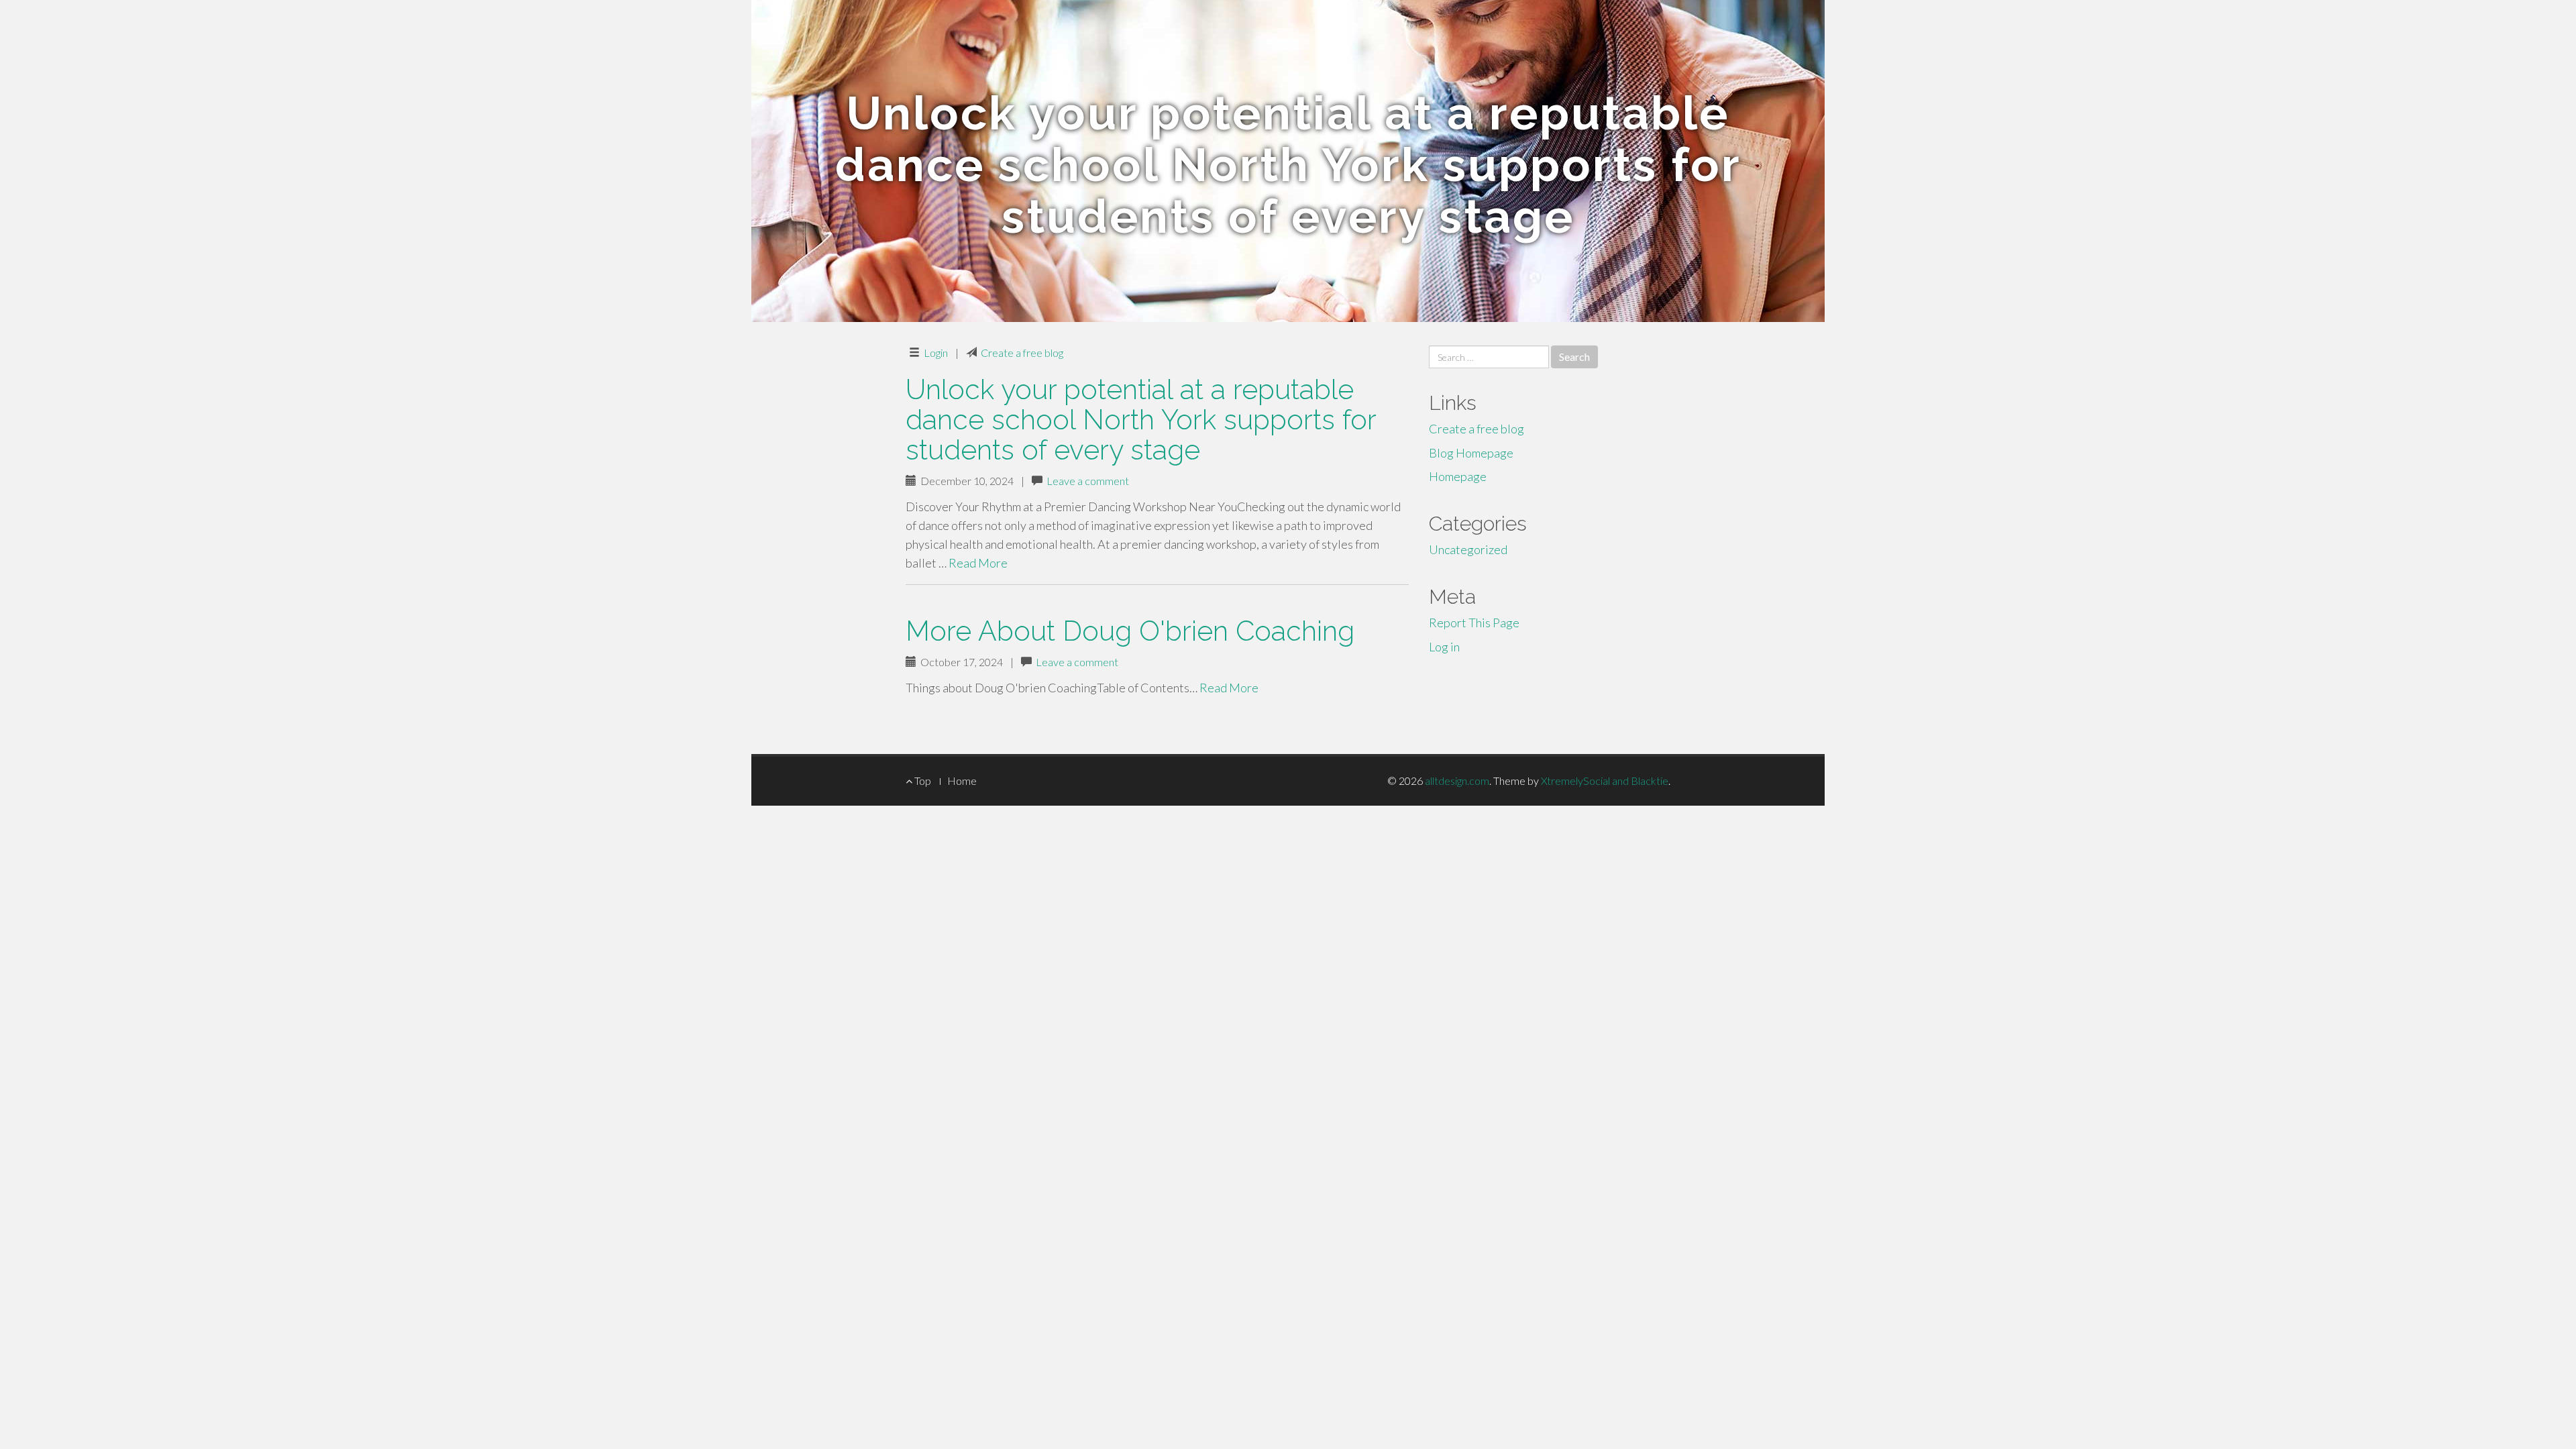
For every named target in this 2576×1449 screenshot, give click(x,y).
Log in (1444, 647)
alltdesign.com (1457, 781)
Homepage (1458, 476)
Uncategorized (1468, 549)
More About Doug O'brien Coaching (1130, 631)
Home (962, 781)
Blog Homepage (1471, 453)
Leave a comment (1088, 481)
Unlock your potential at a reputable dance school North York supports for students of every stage (1141, 420)
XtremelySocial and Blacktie (1605, 781)
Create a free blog (1022, 353)
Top (922, 781)
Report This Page (1474, 623)
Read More (978, 563)
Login (936, 353)
